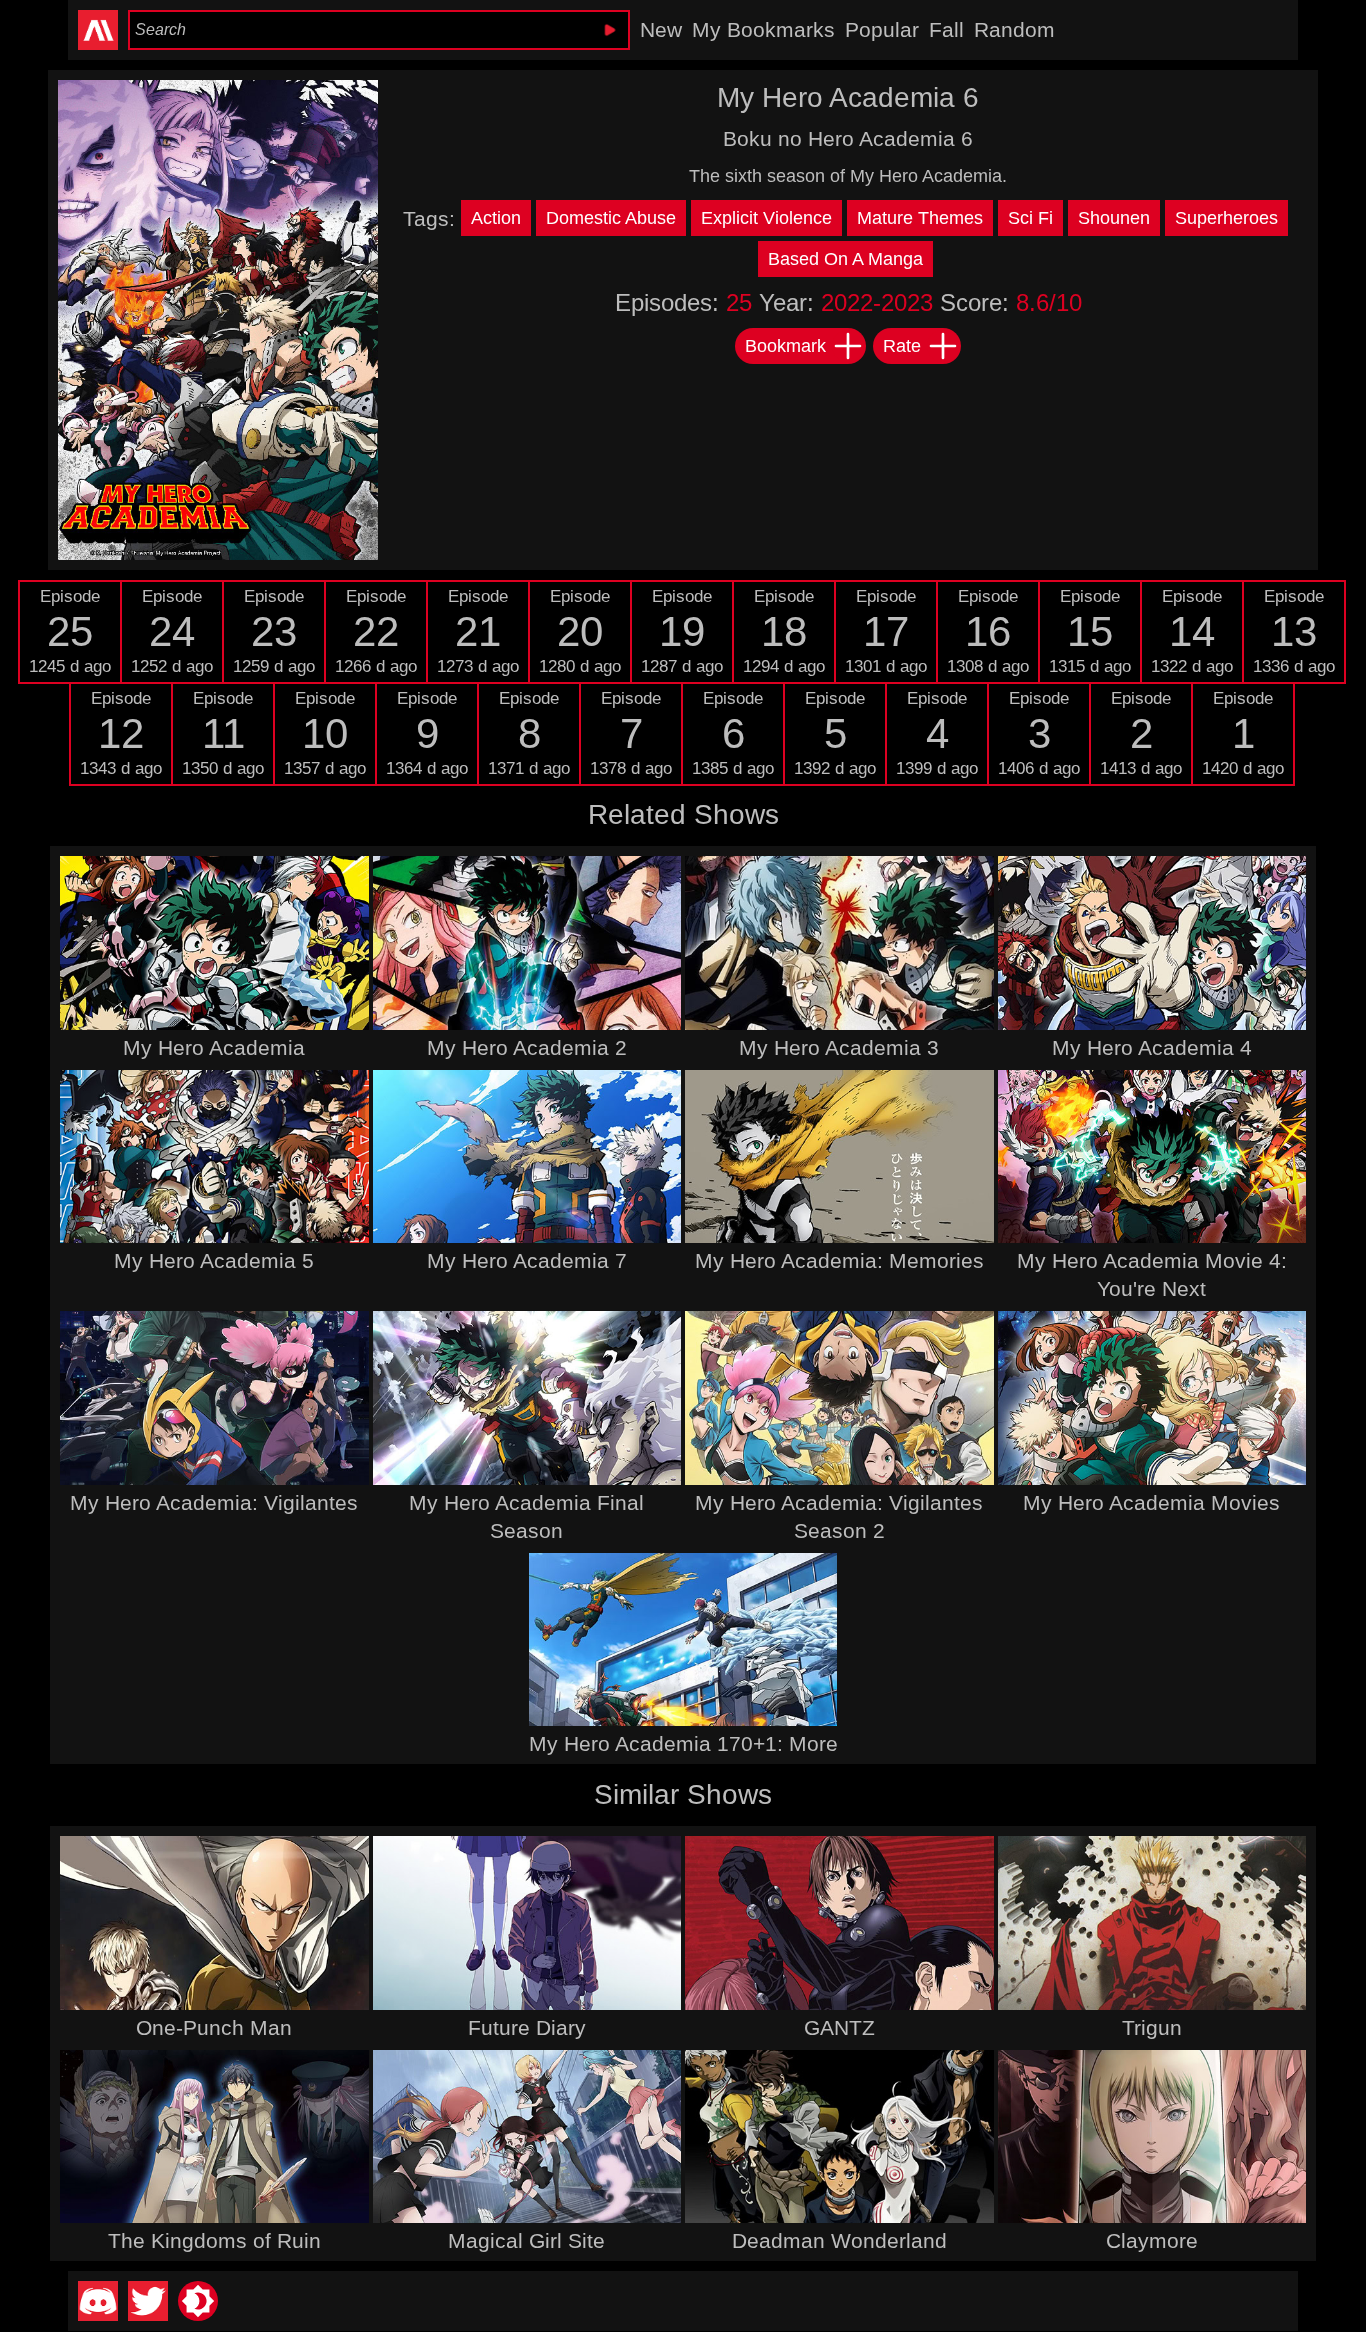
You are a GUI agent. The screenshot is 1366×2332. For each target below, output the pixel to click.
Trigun (1152, 2027)
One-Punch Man (214, 2027)
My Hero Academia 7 (527, 1260)
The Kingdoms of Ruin (214, 2240)
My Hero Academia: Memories (839, 1260)
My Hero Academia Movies (1151, 1502)
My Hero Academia (214, 1047)
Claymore (1152, 2240)
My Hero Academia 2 (527, 1047)
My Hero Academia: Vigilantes (214, 1502)
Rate (902, 346)
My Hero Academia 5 (214, 1260)
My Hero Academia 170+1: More (683, 1743)
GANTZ (839, 2027)
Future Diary (527, 2027)
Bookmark (785, 346)
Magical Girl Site (526, 2240)
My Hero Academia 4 (1152, 1047)
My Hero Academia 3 (839, 1047)
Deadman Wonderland (839, 2240)
